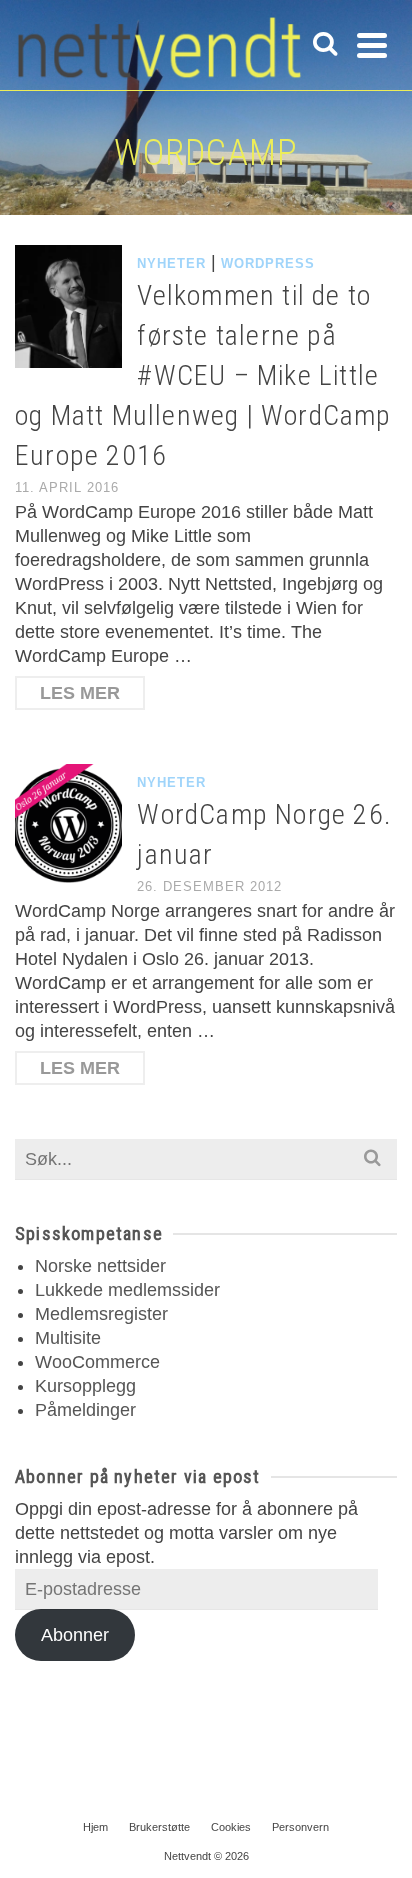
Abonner (75, 1635)
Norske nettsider (100, 1266)
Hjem (95, 1827)
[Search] (325, 45)
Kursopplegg (85, 1386)
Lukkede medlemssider (127, 1290)
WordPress (268, 263)
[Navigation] (372, 45)
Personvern (300, 1827)
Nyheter (171, 263)
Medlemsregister (101, 1314)
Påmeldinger (85, 1410)
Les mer (80, 693)
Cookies (231, 1827)
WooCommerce (97, 1362)
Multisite (68, 1338)
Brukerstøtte (159, 1827)
